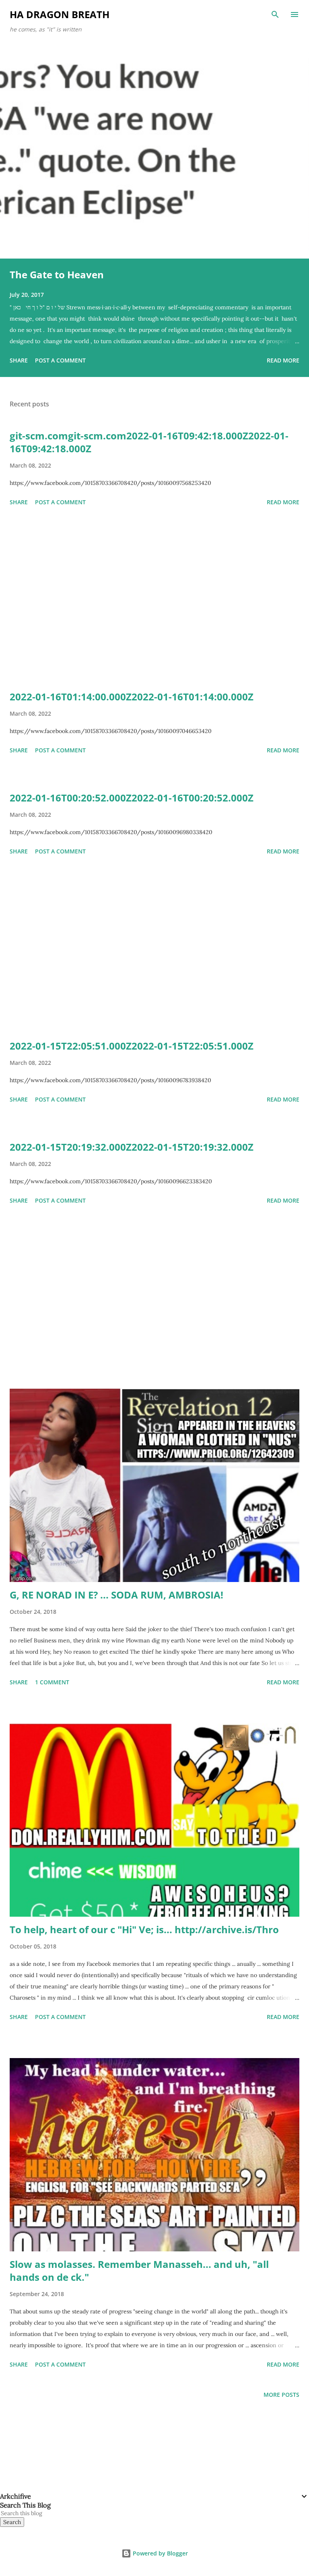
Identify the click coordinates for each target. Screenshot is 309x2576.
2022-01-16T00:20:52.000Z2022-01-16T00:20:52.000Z (132, 798)
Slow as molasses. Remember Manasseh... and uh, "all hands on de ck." (139, 2271)
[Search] (275, 14)
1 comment (52, 1682)
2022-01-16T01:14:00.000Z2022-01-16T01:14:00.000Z (132, 697)
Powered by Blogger (160, 2553)
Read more (283, 360)
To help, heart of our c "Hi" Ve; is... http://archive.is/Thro (144, 1929)
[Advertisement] (154, 600)
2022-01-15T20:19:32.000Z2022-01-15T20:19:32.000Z (132, 1147)
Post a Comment (60, 360)
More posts (281, 2395)
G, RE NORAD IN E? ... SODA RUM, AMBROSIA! (116, 1595)
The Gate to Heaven (57, 274)
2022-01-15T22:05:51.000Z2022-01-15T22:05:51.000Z (132, 1046)
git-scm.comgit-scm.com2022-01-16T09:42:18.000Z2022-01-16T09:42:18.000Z (149, 442)
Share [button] (19, 360)
